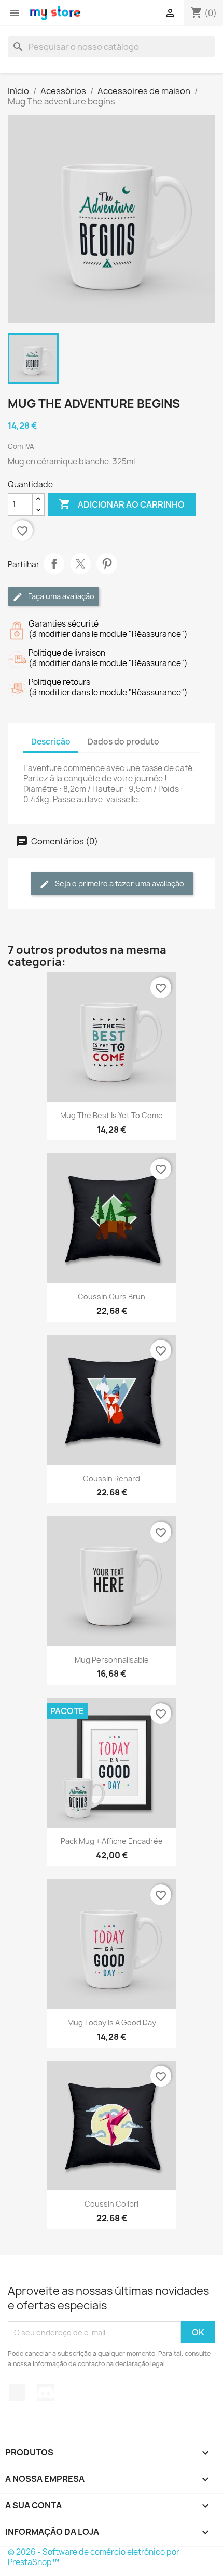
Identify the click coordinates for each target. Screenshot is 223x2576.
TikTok (17, 2393)
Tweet (80, 564)
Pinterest (107, 564)
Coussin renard (112, 1478)
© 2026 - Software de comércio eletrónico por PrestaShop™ (94, 2557)
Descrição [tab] (51, 742)
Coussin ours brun (112, 1297)
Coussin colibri (112, 2204)
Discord (46, 2393)
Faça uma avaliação (60, 596)
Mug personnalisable (112, 1660)
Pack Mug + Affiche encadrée (112, 1841)
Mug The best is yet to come (112, 1115)
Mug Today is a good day (112, 2022)
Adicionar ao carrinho (122, 504)
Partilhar (54, 564)
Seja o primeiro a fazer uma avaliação (119, 884)
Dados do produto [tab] (123, 742)
